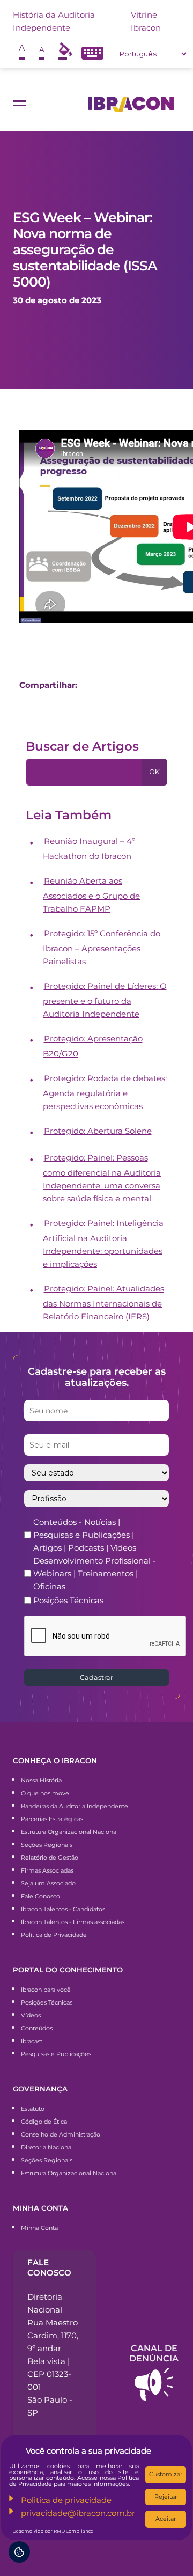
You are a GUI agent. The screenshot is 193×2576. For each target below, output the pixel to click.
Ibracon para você (46, 1990)
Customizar (166, 2474)
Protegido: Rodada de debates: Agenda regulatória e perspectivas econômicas (105, 1092)
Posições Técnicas (68, 1600)
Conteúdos (37, 2028)
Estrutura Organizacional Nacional (69, 1832)
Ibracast (32, 2041)
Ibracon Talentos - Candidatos (63, 1909)
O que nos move (45, 1793)
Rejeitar (166, 2497)
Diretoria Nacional (47, 2147)
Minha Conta (39, 2228)
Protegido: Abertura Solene (98, 1131)
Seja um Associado (48, 1883)
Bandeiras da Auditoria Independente (75, 1806)
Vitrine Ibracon (146, 21)
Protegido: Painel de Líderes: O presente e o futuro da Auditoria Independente (105, 1000)
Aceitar (166, 2519)
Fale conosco (49, 2267)
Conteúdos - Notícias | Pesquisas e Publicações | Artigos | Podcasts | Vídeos (85, 1535)
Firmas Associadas (47, 1870)
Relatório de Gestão (50, 1858)
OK (154, 772)
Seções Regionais (47, 1845)
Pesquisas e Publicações (56, 2054)
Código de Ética (44, 2122)
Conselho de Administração (61, 2134)
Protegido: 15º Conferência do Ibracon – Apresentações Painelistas (102, 947)
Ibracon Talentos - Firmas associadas (73, 1922)
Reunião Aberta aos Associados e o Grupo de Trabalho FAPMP (91, 895)
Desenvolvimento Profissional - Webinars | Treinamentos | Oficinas (95, 1573)
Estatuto (33, 2109)
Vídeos (31, 2015)
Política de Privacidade (54, 1935)
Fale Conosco (40, 1896)
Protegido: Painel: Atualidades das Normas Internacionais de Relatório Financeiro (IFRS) (103, 1302)
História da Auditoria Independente (54, 21)
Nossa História (41, 1780)
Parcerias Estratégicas (52, 1819)
